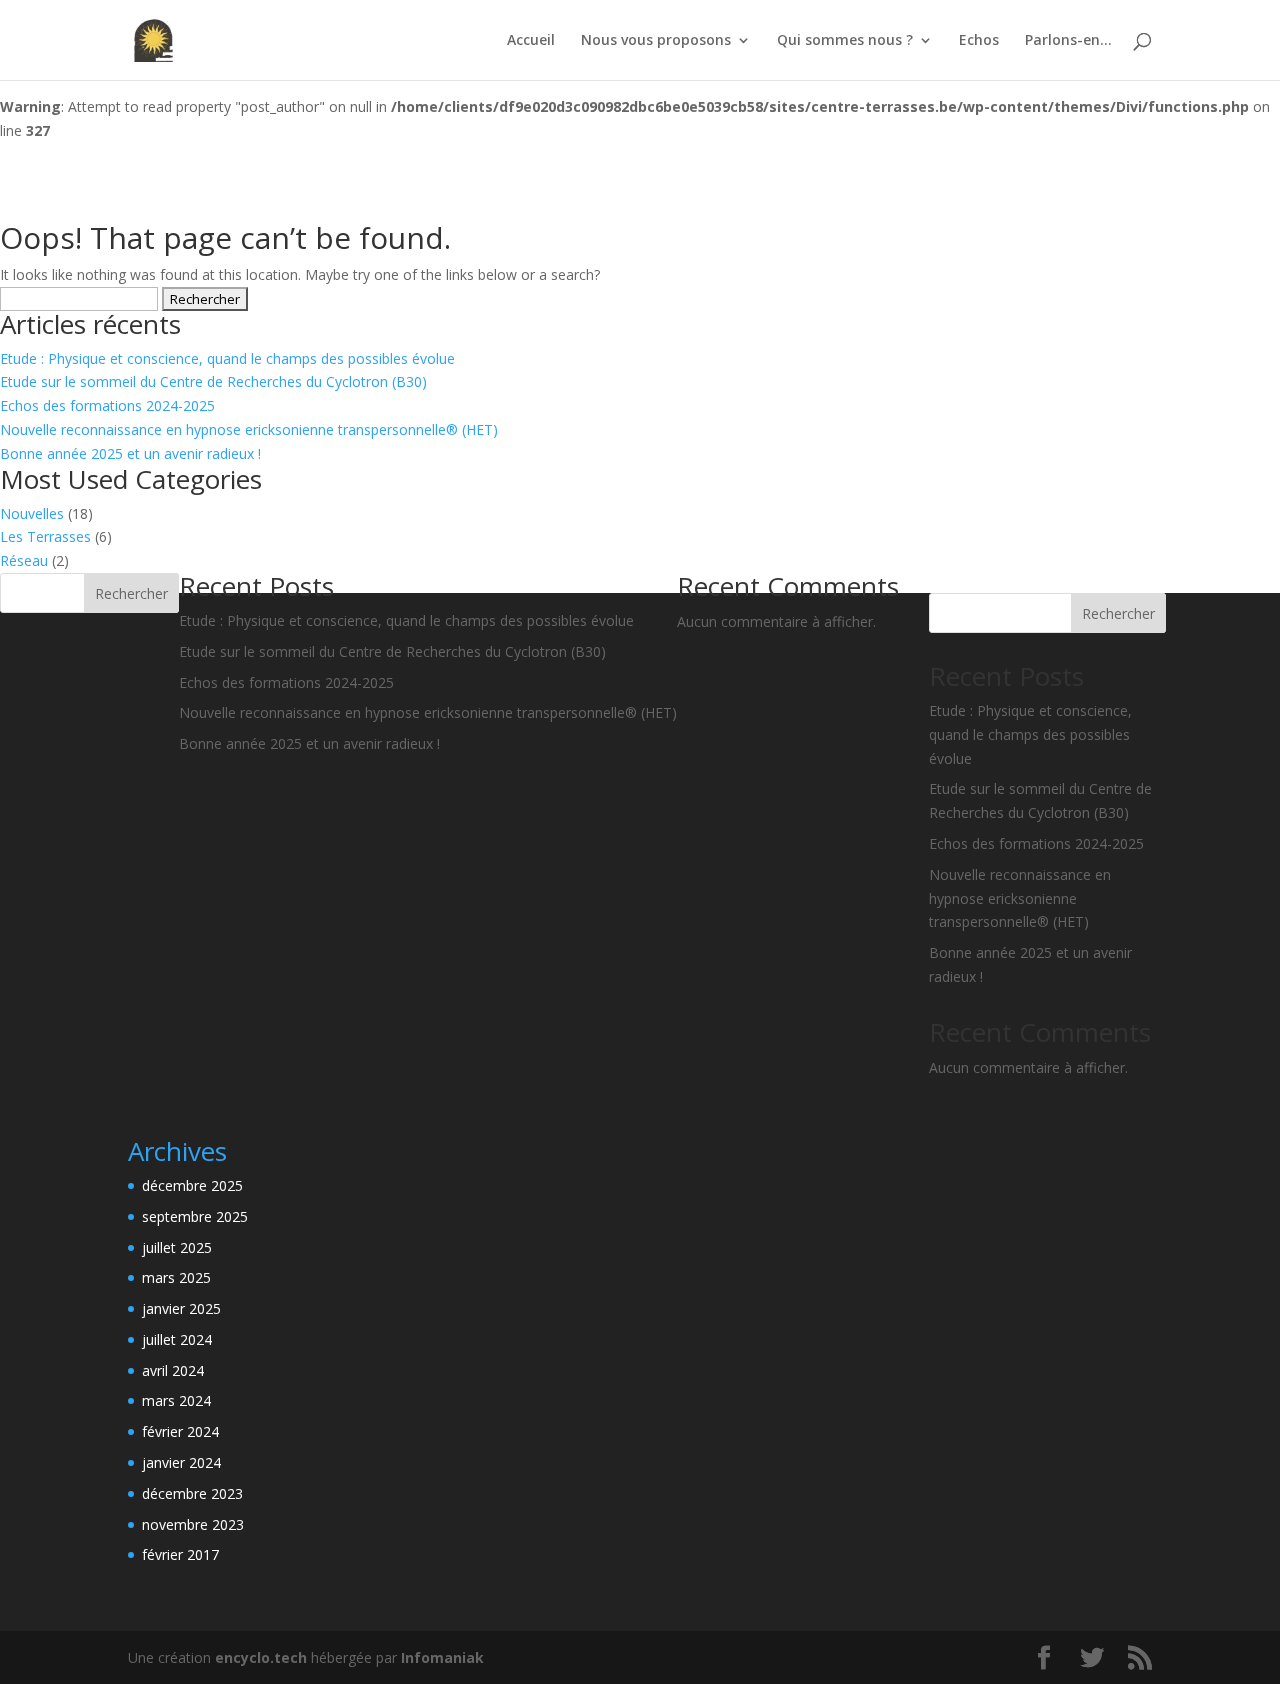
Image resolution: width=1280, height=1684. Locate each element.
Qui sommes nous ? (845, 41)
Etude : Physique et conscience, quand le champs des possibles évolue (227, 358)
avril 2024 (173, 1370)
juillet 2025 (177, 1247)
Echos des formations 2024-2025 (107, 405)
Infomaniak (442, 1657)
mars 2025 (176, 1277)
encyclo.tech (261, 1657)
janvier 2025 (181, 1308)
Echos (979, 41)
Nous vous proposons (656, 41)
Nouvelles (32, 513)
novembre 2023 (193, 1524)
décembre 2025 (192, 1185)
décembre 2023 (192, 1493)
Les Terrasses (45, 536)
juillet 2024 (177, 1339)
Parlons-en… (1068, 41)
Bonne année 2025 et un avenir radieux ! (130, 453)
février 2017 (180, 1554)
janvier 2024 (181, 1462)
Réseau (24, 560)
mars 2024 (176, 1400)
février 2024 (180, 1431)
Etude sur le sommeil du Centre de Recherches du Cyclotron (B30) (213, 381)
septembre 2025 (195, 1216)
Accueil (531, 41)
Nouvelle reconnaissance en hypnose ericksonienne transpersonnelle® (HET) (249, 429)
